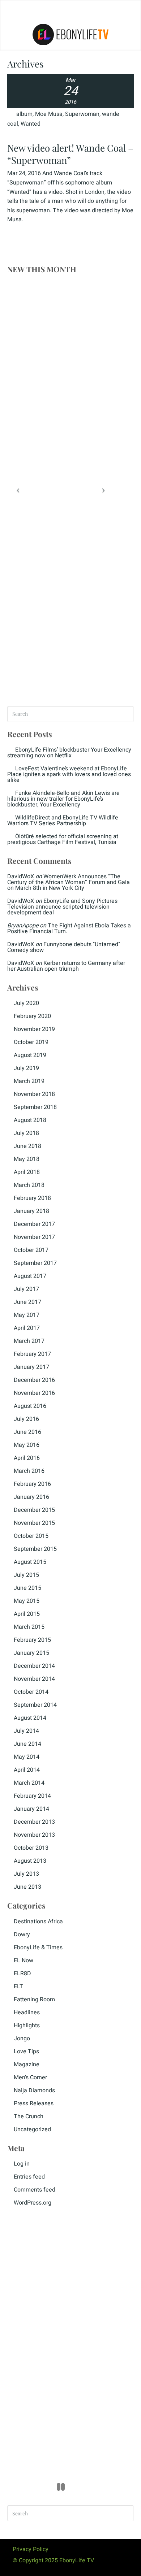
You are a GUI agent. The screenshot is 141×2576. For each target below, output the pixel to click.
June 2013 (27, 1887)
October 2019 (31, 1042)
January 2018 (31, 1211)
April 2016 (27, 1458)
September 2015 (35, 1549)
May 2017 (27, 1315)
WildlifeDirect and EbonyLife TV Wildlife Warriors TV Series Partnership (63, 821)
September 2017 (35, 1263)
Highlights (27, 2025)
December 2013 (34, 1822)
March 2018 (29, 1185)
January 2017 (31, 1367)
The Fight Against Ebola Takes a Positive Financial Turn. (69, 928)
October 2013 (31, 1848)
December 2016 (34, 1380)
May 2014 (27, 1757)
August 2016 (30, 1406)
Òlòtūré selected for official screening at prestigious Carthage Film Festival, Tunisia (63, 839)
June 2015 (27, 1588)
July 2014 (26, 1731)
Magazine (27, 2064)
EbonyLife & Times (38, 1948)
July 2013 (26, 1874)
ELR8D (22, 1974)
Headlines (27, 2012)
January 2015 (31, 1653)
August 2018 (30, 1120)
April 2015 (27, 1614)
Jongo (22, 2038)
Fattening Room (34, 2000)
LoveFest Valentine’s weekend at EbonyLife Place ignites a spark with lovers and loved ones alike (69, 774)
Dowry (22, 1935)
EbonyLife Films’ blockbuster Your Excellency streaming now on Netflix (69, 753)
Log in (22, 2164)
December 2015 (34, 1510)
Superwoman (82, 114)
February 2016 (32, 1484)
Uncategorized (32, 2129)
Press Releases (34, 2103)
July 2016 (26, 1419)
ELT (18, 1987)
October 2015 (31, 1536)
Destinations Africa (38, 1922)
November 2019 (34, 1029)
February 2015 (32, 1640)
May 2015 (27, 1601)
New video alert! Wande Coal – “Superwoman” (70, 154)
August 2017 (30, 1276)
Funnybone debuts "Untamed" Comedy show (64, 947)
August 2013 (30, 1861)
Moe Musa (49, 114)
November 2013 (34, 1835)
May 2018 (27, 1159)
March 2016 (29, 1471)
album (24, 114)
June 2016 (27, 1432)
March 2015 (29, 1627)
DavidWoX (21, 876)
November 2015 (34, 1523)
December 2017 (34, 1224)
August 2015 (30, 1562)
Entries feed (29, 2177)
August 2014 (30, 1718)
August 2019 (30, 1055)
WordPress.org (33, 2203)
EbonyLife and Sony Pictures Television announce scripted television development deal (62, 907)
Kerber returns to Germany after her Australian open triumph (66, 966)
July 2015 (26, 1575)
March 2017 (29, 1341)
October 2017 (31, 1250)
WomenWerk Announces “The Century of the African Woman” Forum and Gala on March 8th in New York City (69, 882)
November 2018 (34, 1094)
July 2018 (26, 1133)
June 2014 (27, 1744)
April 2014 (27, 1770)
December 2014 (34, 1666)
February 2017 (32, 1354)
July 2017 (26, 1289)
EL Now (23, 1961)
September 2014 (35, 1705)
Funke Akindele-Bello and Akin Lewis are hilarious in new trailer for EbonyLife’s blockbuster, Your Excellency (63, 799)
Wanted (31, 124)
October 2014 (31, 1692)
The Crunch (29, 2116)
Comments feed (35, 2190)
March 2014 (29, 1783)
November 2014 (34, 1679)
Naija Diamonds (34, 2090)
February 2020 (32, 1016)
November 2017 (34, 1237)
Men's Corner (30, 2077)
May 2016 (27, 1445)
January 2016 (31, 1497)
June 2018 (27, 1146)
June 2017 (27, 1302)
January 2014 (31, 1809)
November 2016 (34, 1393)
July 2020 (26, 1003)
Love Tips (26, 2051)
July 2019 (26, 1068)
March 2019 (29, 1081)
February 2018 (32, 1198)
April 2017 (27, 1328)
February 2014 (32, 1796)
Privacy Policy (31, 2549)
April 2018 (27, 1172)
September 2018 (35, 1107)
